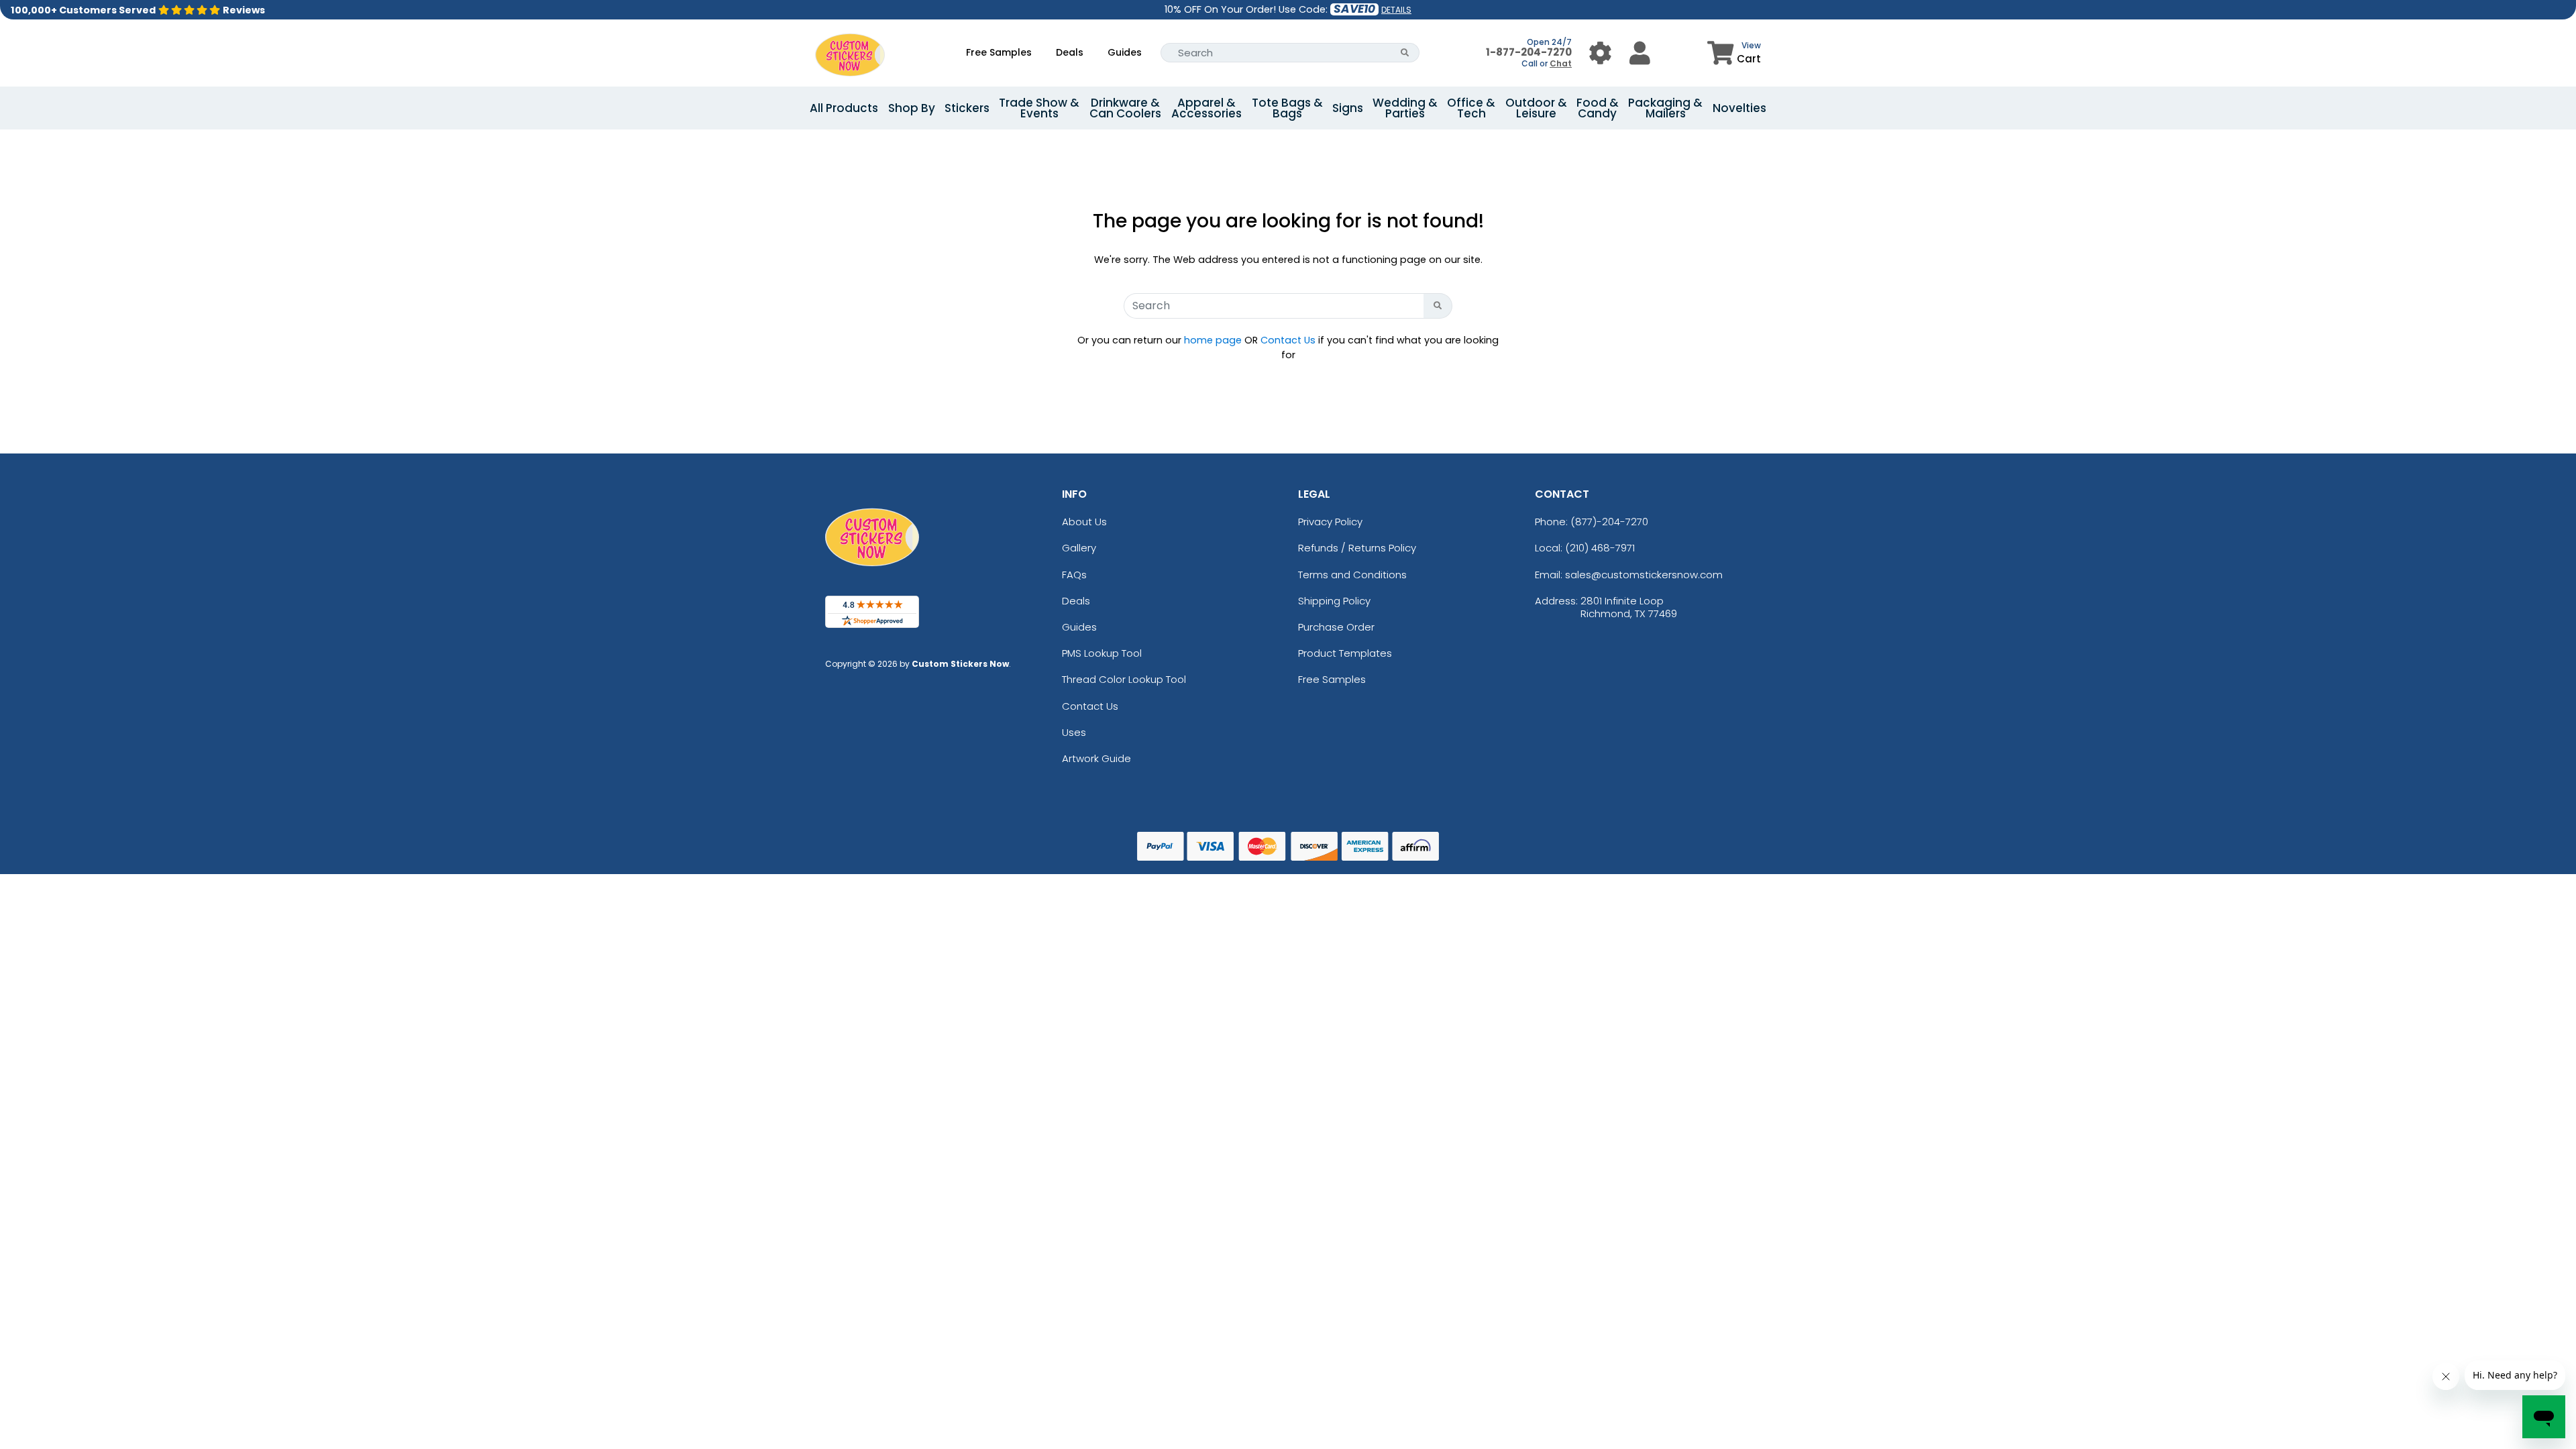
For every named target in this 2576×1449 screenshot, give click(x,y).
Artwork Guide (1096, 758)
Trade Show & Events (1039, 108)
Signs (1348, 108)
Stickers (967, 108)
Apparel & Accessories (1206, 108)
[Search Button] (1405, 53)
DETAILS (1396, 10)
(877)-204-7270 (1609, 522)
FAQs (1074, 575)
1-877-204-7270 (1529, 52)
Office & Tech (1471, 108)
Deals (1070, 52)
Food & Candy (1598, 108)
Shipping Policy (1334, 601)
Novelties (1739, 108)
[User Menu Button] (1600, 53)
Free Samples (999, 52)
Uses (1074, 732)
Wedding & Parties (1405, 108)
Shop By (912, 108)
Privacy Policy (1330, 522)
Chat (1561, 63)
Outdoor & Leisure (1536, 108)
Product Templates (1345, 653)
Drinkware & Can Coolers (1125, 108)
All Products (844, 108)
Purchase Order (1336, 627)
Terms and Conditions (1352, 575)
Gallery (1079, 548)
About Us (1084, 522)
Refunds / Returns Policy (1357, 548)
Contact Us (1288, 340)
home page (1213, 340)
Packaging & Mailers (1665, 108)
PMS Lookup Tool (1102, 653)
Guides (1125, 52)
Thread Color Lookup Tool (1124, 679)
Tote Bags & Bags (1287, 108)
